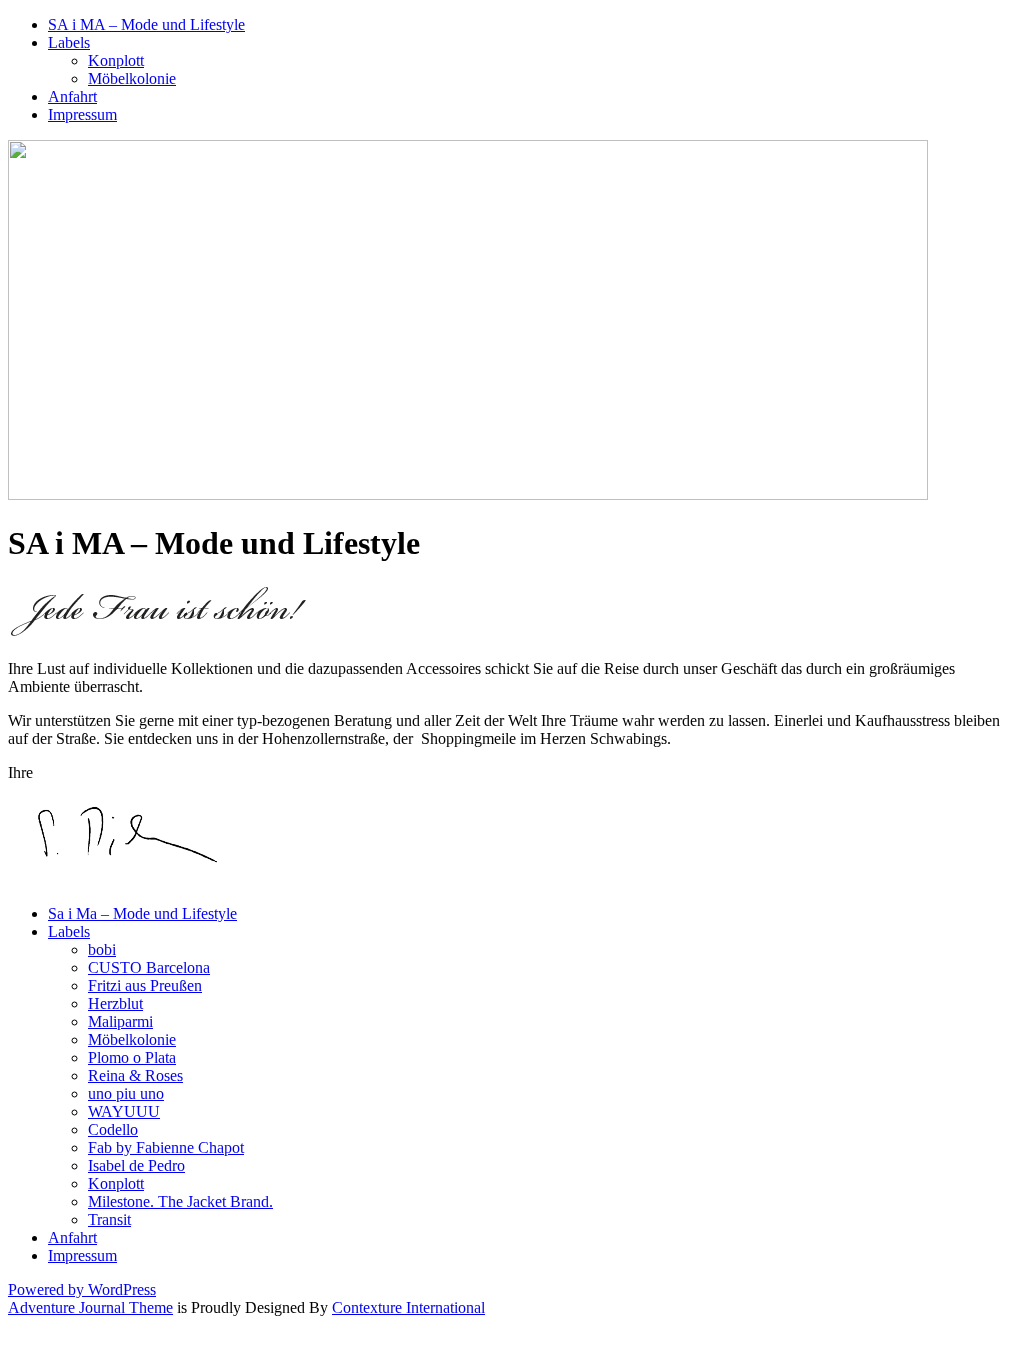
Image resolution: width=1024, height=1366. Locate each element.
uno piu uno (126, 1093)
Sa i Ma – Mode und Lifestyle (142, 913)
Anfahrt (72, 96)
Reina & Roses (135, 1075)
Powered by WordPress (82, 1289)
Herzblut (115, 1003)
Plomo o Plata (132, 1057)
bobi (102, 949)
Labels (69, 42)
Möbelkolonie (132, 78)
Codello (113, 1129)
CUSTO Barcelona (149, 967)
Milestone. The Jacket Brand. (180, 1201)
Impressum (82, 114)
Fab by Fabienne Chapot (166, 1147)
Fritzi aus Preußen (145, 985)
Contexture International (408, 1307)
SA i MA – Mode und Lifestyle (146, 24)
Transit (109, 1219)
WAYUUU (124, 1111)
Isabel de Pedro (136, 1165)
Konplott (116, 60)
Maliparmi (120, 1021)
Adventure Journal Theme (90, 1307)
